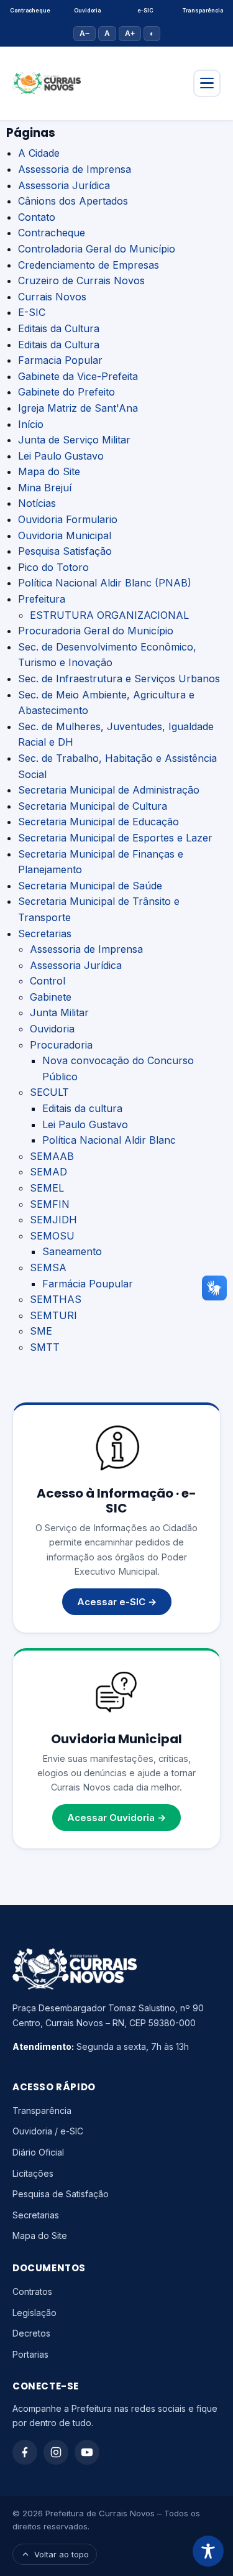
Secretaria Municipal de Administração (109, 790)
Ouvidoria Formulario (68, 519)
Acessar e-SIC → (117, 1602)
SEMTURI (53, 1315)
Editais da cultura (82, 1108)
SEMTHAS (56, 1299)
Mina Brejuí (45, 488)
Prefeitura (42, 599)
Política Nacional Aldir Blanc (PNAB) (105, 583)
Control (48, 981)
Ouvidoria (87, 11)
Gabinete (51, 997)
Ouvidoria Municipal (65, 535)
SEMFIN (50, 1204)
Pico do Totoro (53, 567)
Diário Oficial (38, 2152)
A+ (130, 34)
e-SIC (145, 11)
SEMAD (48, 1172)
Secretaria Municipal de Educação (98, 822)
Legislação (34, 2313)
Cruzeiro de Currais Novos (81, 280)
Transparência (203, 11)
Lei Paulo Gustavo (61, 456)
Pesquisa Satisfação (65, 551)
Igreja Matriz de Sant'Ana (78, 408)
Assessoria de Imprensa (75, 169)
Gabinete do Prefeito (66, 392)
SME (41, 1331)
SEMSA (48, 1267)
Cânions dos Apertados (73, 201)
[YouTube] (87, 2452)
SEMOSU (52, 1236)
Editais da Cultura (59, 328)
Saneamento (72, 1251)
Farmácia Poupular (88, 1284)
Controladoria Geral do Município (97, 249)
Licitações (33, 2173)
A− (85, 34)
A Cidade (39, 153)
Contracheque (30, 11)
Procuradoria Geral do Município (96, 631)
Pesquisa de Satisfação (61, 2194)
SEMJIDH (53, 1220)
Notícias (37, 503)
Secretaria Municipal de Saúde (90, 886)
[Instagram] (56, 2452)
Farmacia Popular (60, 360)
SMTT (45, 1347)
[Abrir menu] (207, 83)
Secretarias (45, 934)
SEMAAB (52, 1156)
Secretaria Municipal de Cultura (93, 806)
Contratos (32, 2291)
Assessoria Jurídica (64, 185)
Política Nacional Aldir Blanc (109, 1140)
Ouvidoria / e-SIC (48, 2131)
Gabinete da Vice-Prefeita (78, 376)
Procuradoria (61, 1045)
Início (31, 424)
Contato (37, 217)
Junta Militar (59, 1012)
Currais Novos (52, 297)
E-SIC (32, 312)
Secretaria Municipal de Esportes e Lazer (115, 838)
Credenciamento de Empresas (89, 265)
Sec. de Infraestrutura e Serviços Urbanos (119, 679)
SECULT (49, 1092)
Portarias (30, 2354)
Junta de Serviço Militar (74, 440)
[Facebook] (25, 2452)
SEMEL (47, 1188)
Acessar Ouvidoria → (116, 1818)
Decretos (31, 2333)
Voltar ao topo (62, 2554)
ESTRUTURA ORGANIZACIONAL (109, 615)
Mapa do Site (49, 471)
